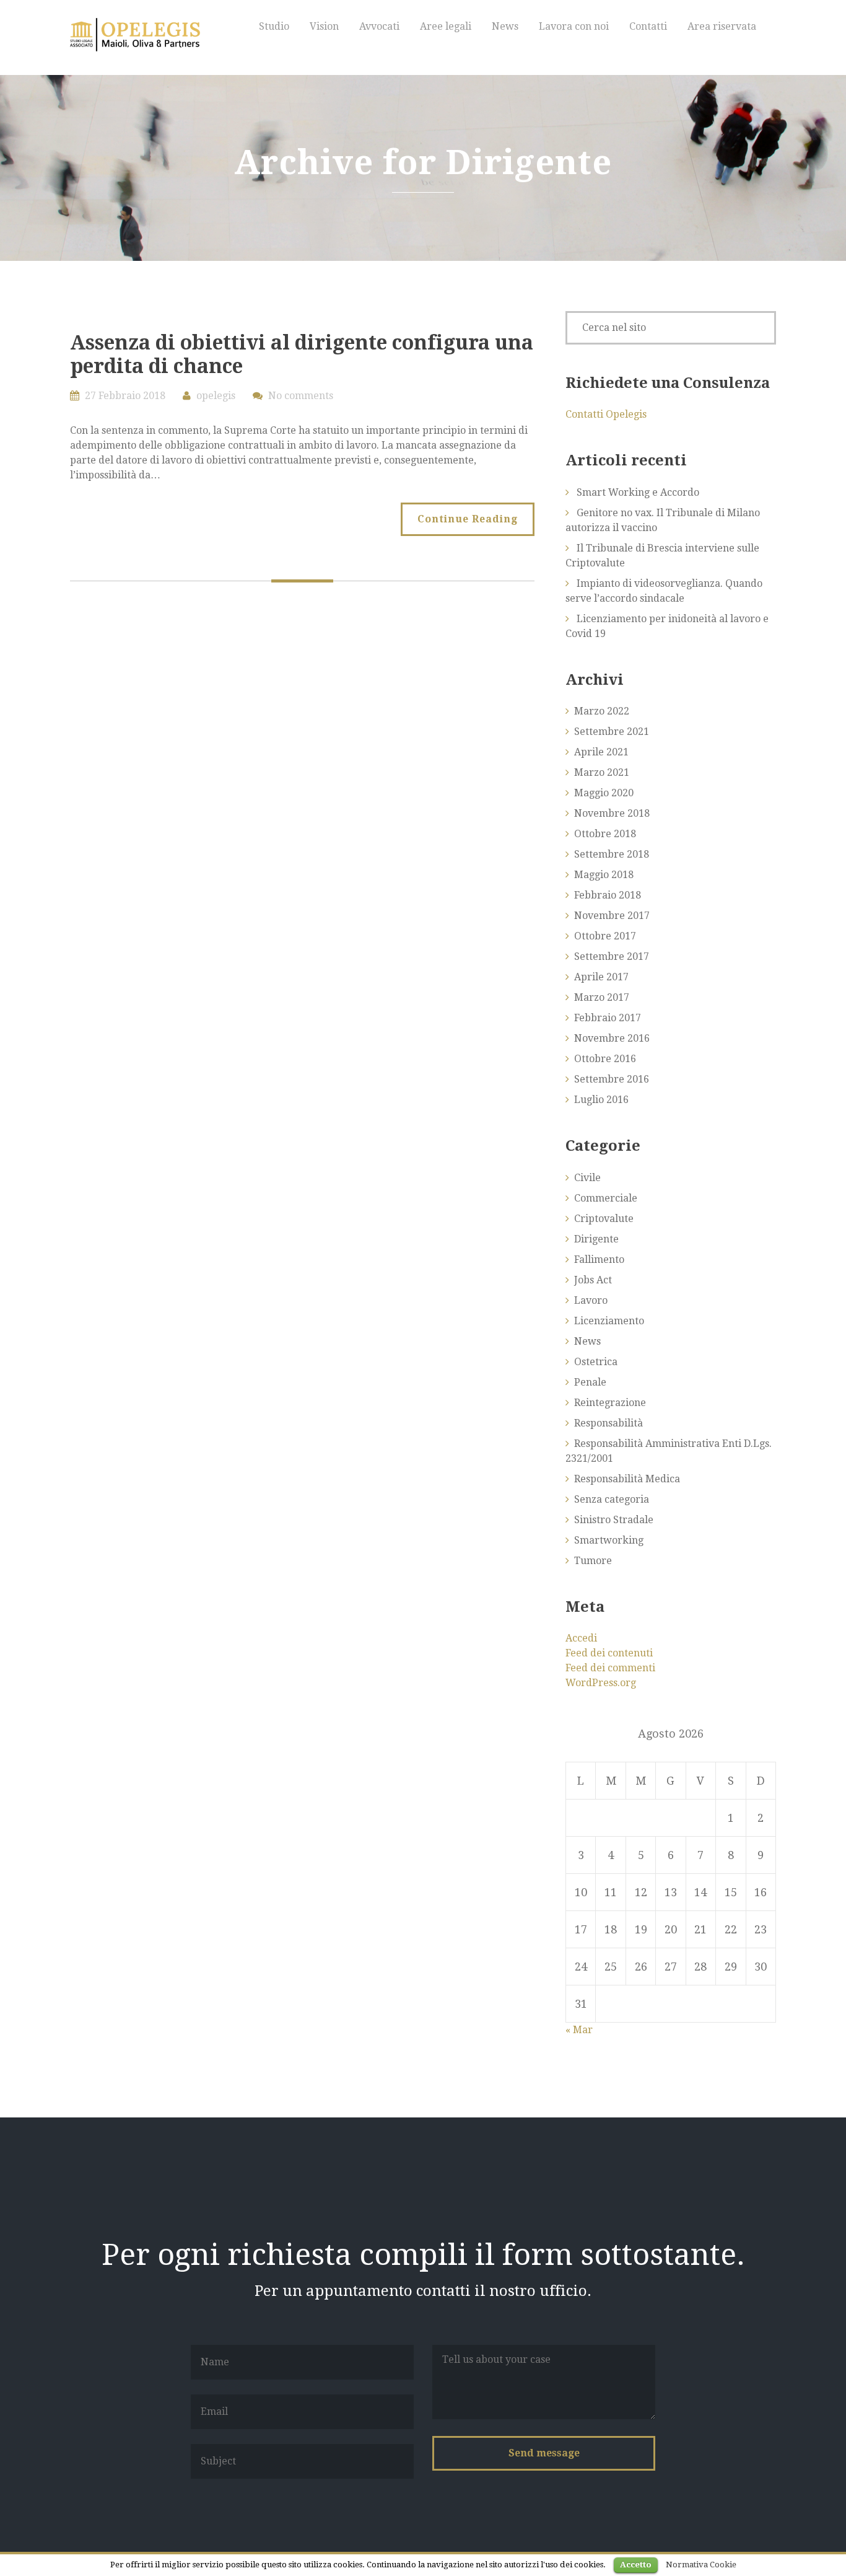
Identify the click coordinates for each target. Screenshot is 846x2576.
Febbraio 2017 (608, 1018)
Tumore (593, 1561)
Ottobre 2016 (605, 1059)
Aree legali (446, 26)
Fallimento (599, 1259)
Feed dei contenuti (609, 1653)
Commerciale (606, 1198)
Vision (324, 26)
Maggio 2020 (604, 793)
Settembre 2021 (612, 732)
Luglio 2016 (601, 1100)
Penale (590, 1382)
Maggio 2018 (604, 875)
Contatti (648, 26)
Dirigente (596, 1239)
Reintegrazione (610, 1403)
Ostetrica (596, 1362)
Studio (274, 26)
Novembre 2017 (612, 916)
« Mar (579, 2030)
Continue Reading (468, 519)
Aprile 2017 (601, 977)
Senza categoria (612, 1499)
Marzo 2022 (602, 711)
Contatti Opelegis (606, 414)
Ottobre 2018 (605, 834)
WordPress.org (601, 1683)
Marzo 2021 (602, 772)
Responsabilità (608, 1423)
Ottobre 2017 (605, 936)
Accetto (636, 2565)
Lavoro (591, 1300)
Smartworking (609, 1540)
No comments (301, 396)
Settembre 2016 (612, 1079)
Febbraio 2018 (608, 895)
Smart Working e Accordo (638, 492)
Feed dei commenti (610, 1668)
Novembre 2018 (612, 813)
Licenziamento (609, 1321)
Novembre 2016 (612, 1038)
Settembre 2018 (612, 854)
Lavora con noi (574, 26)
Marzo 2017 (602, 997)
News (505, 26)
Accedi (581, 1638)
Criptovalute (604, 1219)
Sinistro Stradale (614, 1520)
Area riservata (722, 26)
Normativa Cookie (701, 2565)
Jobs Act (593, 1280)
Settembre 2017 (612, 956)
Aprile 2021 (601, 752)
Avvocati (379, 26)
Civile (587, 1178)
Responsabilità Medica (627, 1479)
